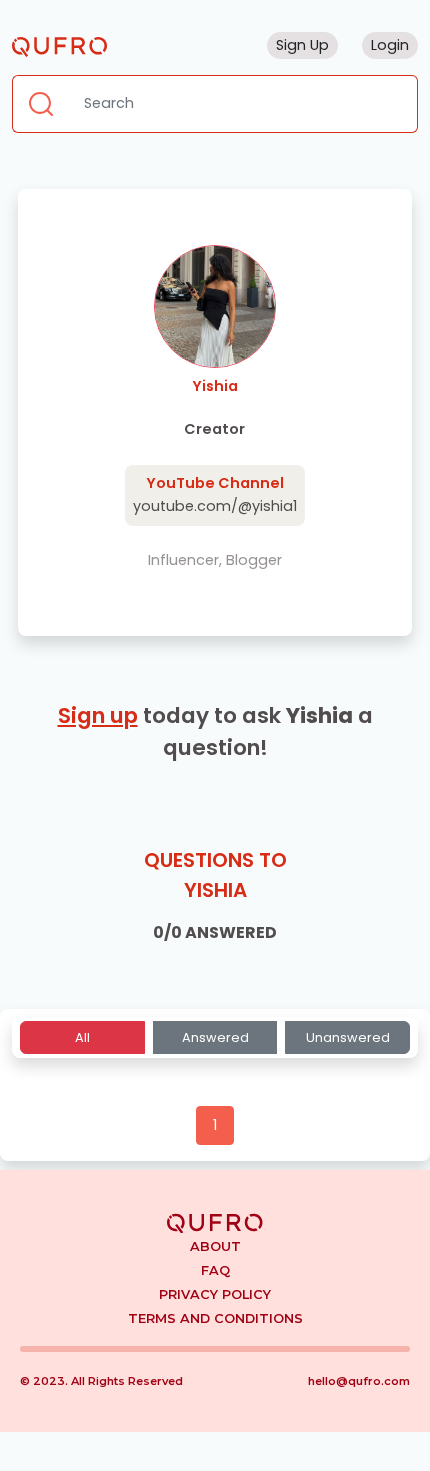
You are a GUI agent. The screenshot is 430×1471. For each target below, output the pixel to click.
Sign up (98, 715)
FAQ (215, 1270)
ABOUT (215, 1246)
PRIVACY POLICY (215, 1294)
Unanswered (348, 1037)
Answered (215, 1037)
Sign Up (302, 45)
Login (390, 45)
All (82, 1037)
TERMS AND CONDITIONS (215, 1318)
